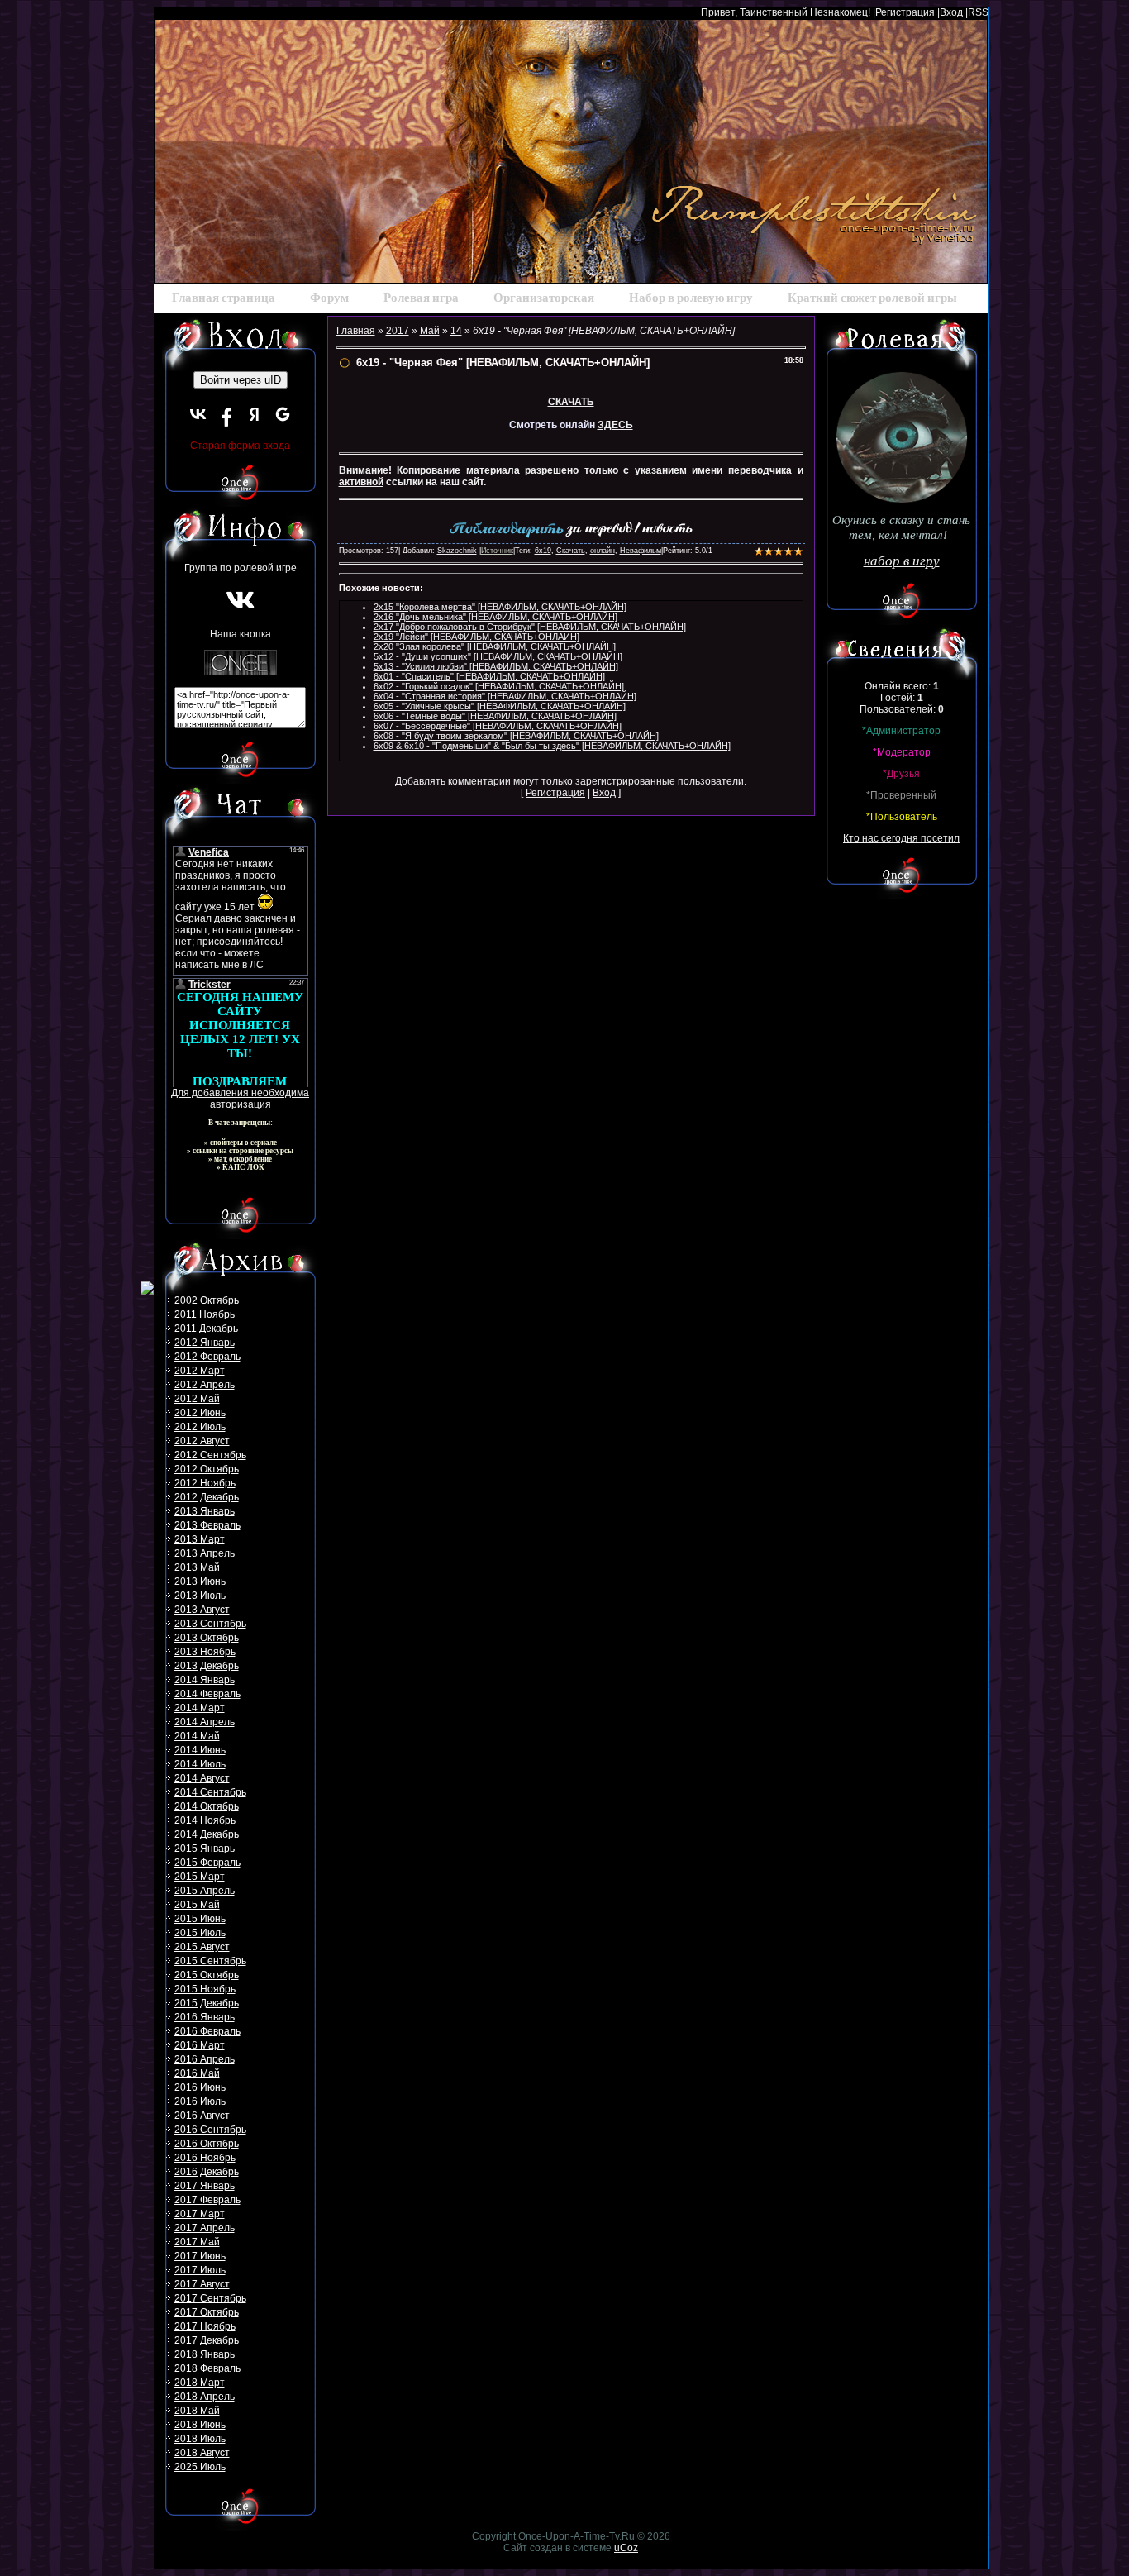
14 (456, 331)
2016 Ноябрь (205, 2158)
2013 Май (197, 1567)
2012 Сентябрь (210, 1455)
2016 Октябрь (207, 2144)
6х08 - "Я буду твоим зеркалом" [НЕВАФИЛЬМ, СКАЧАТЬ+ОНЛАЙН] (516, 736)
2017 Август (202, 2284)
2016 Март (200, 2045)
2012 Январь (205, 1343)
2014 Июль (200, 1764)
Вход (951, 12)
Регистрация (905, 12)
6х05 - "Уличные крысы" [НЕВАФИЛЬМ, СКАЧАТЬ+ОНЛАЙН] (500, 706)
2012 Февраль (207, 1357)
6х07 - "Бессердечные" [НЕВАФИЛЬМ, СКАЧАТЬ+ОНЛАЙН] (498, 726)
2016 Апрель (205, 2059)
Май (430, 331)
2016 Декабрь (207, 2172)
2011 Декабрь (206, 1329)
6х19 (543, 551)
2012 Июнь (200, 1413)
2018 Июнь (200, 2425)
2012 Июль (200, 1427)
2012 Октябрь (207, 1469)
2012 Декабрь (207, 1497)
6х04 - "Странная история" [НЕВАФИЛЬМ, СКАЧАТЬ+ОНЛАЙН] (505, 696)
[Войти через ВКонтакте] (198, 414)
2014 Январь (205, 1680)
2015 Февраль (207, 1863)
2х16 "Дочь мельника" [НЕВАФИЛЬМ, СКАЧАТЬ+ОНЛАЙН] (495, 617)
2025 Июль (200, 2467)
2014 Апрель (205, 1722)
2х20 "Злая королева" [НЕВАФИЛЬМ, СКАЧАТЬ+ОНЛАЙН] (495, 646)
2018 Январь (205, 2354)
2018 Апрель (205, 2397)
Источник (497, 551)
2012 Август (202, 1441)
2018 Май (197, 2411)
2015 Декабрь (207, 2003)
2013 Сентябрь (210, 1624)
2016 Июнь (200, 2087)
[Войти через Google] (283, 414)
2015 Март (200, 1877)
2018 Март (200, 2383)
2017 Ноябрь (205, 2326)
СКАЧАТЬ (571, 402)
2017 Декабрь (207, 2340)
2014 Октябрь (207, 1806)
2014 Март (200, 1708)
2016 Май (197, 2073)
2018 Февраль (207, 2368)
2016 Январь (205, 2017)
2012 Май (197, 1399)
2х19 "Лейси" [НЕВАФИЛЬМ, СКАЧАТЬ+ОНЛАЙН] (476, 637)
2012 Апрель (205, 1385)
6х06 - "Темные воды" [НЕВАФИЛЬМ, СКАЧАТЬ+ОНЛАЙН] (495, 716)
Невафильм (641, 551)
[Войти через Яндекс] (255, 414)
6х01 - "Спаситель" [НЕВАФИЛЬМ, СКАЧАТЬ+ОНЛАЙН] (489, 676)
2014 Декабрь (207, 1834)
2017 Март (200, 2214)
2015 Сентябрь (210, 1961)
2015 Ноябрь (205, 1989)
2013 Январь (205, 1511)
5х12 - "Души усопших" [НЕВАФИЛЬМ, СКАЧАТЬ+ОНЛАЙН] (498, 656)
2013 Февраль (207, 1525)
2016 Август (202, 2116)
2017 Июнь (200, 2256)
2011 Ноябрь (205, 1314)
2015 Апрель (205, 1891)
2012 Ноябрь (205, 1483)
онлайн (603, 551)
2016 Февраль (207, 2031)
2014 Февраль (207, 1694)
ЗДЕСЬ (615, 425)
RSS (978, 12)
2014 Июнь (200, 1750)
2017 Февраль (207, 2200)
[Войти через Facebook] (226, 414)
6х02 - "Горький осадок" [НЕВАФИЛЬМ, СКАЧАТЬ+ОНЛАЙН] (499, 686)
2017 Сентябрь (210, 2298)
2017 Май (197, 2242)
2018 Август (202, 2453)
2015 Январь (205, 1849)
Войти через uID (241, 380)
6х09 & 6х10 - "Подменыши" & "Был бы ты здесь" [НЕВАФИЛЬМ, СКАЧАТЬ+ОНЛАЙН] (552, 746)
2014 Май (197, 1736)
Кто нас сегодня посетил (901, 838)
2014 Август (202, 1778)
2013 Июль (200, 1596)
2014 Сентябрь (210, 1792)
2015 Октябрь (207, 1975)
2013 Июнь (200, 1581)
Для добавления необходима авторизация (240, 1099)
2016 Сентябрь (210, 2130)
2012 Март (200, 1371)
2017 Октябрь (207, 2312)
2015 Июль (200, 1933)
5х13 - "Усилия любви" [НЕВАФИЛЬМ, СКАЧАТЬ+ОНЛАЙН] (496, 666)
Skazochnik (457, 551)
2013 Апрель (205, 1553)
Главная (356, 331)
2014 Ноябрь (205, 1820)
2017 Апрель (205, 2228)
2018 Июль (200, 2439)
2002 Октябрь (207, 1300)
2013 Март (200, 1539)
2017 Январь (205, 2186)
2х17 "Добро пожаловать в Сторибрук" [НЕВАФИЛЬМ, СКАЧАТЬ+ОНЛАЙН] (530, 627)
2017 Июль (200, 2270)
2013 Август (202, 1610)
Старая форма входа (240, 446)
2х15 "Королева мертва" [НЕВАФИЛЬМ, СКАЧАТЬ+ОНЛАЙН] (500, 607)
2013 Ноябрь (205, 1652)
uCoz (626, 2548)
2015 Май (197, 1905)
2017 (398, 331)
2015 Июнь (200, 1919)
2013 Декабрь (207, 1666)
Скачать (571, 551)
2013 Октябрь (207, 1638)
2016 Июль (200, 2101)
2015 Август (202, 1947)
